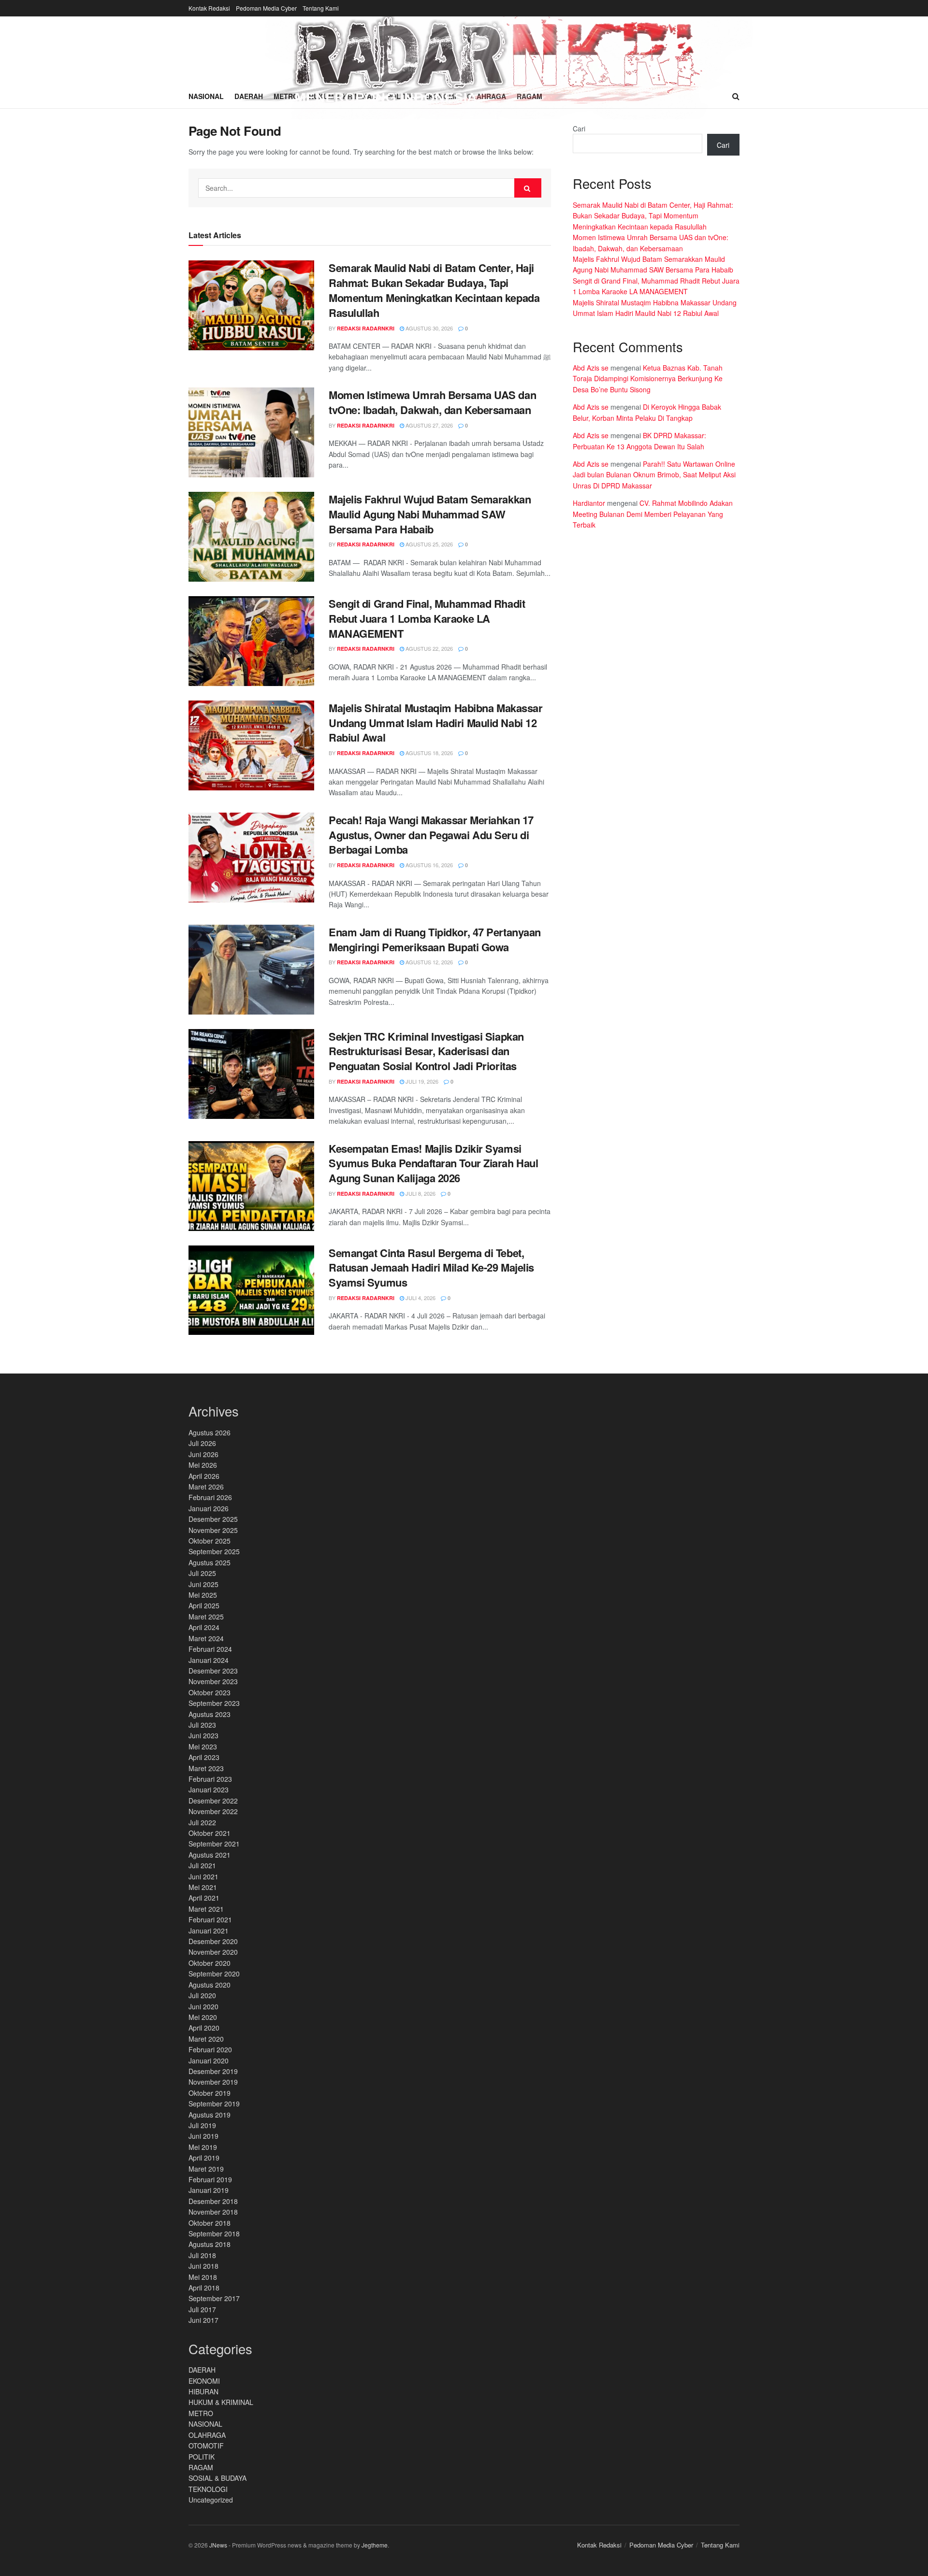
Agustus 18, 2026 (428, 753)
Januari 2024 (209, 1660)
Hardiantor (589, 503)
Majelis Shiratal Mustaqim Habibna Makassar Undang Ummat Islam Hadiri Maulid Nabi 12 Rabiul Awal (436, 723)
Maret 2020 (206, 2039)
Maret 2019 (206, 2169)
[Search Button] (528, 188)
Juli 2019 (202, 2125)
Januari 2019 (209, 2190)
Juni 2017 (203, 2320)
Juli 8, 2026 (420, 1193)
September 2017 (214, 2298)
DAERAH (202, 2370)
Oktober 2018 (210, 2223)
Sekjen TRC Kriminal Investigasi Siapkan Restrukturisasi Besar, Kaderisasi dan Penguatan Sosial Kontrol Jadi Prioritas (426, 1051)
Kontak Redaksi (209, 8)
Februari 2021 (210, 1919)
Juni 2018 (203, 2266)
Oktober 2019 (210, 2093)
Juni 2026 (203, 1454)
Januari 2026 (209, 1508)
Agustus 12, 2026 (428, 962)
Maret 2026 (206, 1487)
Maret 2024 (206, 1638)
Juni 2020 (203, 2006)
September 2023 (214, 1703)
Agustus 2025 (210, 1562)
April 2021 (204, 1898)
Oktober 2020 (210, 1963)
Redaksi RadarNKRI (366, 328)
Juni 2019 (203, 2136)
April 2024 (204, 1627)
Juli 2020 (202, 1995)
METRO (201, 2413)
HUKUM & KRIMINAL (221, 2402)
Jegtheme (375, 2545)
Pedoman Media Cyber (266, 8)
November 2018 (213, 2212)
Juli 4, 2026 (420, 1298)
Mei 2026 (203, 1465)
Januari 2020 (209, 2061)
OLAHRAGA (207, 2435)
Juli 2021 (202, 1865)
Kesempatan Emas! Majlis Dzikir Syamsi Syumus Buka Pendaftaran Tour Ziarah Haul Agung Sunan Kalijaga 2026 (433, 1163)
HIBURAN (203, 2391)
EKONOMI (204, 2381)
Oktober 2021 (210, 1833)
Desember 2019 (213, 2071)
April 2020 (204, 2028)
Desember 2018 (213, 2201)
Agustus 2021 (210, 1855)
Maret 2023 (206, 1768)
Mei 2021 (203, 1887)
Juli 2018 (202, 2255)
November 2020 (213, 1952)
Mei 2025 (203, 1595)
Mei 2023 (203, 1746)
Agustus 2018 (210, 2244)
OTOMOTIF (206, 2446)
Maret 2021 (206, 1909)
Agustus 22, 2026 (428, 648)
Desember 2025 (213, 1519)
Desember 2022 (213, 1801)
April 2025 (204, 1605)
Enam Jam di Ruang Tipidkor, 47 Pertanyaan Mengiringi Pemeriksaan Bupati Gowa (435, 939)
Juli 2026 (202, 1443)
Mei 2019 (203, 2147)
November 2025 (213, 1530)
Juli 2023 (202, 1725)
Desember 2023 (213, 1671)
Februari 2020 (210, 2049)
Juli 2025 (202, 1573)
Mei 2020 (203, 2017)
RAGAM (201, 2467)
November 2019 (213, 2082)
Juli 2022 (202, 1822)
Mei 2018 (203, 2277)
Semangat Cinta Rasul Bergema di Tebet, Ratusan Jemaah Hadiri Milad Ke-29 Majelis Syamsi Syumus (431, 1268)
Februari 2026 (210, 1497)
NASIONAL (205, 2424)
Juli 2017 (202, 2309)
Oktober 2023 (210, 1692)
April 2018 (204, 2288)
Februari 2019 (210, 2179)
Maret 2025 (206, 1617)
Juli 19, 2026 (421, 1081)
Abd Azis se (591, 368)
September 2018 (214, 2233)
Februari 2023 (210, 1779)
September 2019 (214, 2104)
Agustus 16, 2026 (428, 865)
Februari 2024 (210, 1649)
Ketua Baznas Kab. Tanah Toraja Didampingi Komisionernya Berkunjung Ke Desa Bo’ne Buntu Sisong (648, 379)
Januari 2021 (209, 1931)
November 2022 (213, 1811)
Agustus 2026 (210, 1432)
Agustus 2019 (210, 2115)
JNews (218, 2545)
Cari (579, 129)
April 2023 (204, 1757)
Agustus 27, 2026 (428, 425)
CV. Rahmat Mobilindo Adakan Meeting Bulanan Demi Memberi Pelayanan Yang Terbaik (653, 514)
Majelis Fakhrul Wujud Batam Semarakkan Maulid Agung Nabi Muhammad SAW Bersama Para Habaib (430, 514)
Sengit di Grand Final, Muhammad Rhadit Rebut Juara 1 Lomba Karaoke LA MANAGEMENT (427, 618)
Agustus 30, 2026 (428, 328)
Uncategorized (211, 2500)
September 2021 (214, 1844)
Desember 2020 (213, 1941)
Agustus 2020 (210, 1985)
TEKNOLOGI (208, 2489)
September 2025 (214, 1551)
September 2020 (214, 1974)
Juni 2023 (203, 1735)
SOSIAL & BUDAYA (217, 2478)
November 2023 (213, 1681)
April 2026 (204, 1476)
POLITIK (202, 2457)
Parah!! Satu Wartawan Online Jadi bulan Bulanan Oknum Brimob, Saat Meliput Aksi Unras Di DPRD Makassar (654, 475)
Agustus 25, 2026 (428, 544)
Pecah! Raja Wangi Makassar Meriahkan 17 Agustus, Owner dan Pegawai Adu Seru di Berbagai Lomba (431, 835)
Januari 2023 (209, 1789)
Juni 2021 (203, 1876)
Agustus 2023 (210, 1714)
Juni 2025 (203, 1584)
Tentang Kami (321, 8)
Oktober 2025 (210, 1541)
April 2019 (204, 2158)
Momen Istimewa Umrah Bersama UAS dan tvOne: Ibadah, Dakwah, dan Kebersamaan (432, 402)
